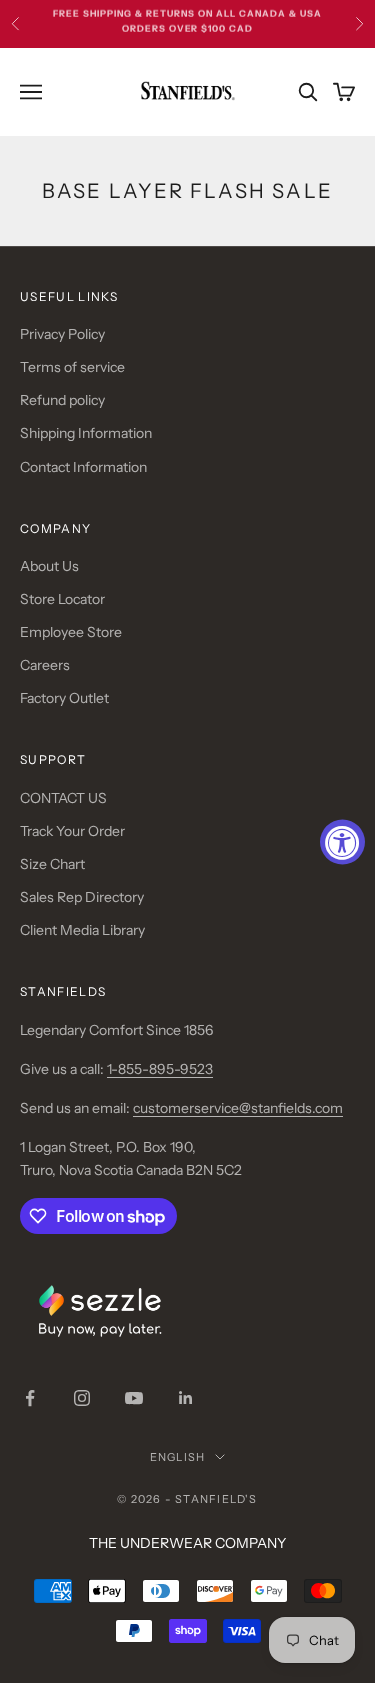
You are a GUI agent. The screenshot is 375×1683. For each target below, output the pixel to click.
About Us (49, 566)
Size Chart (52, 864)
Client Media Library (82, 930)
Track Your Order (72, 831)
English (177, 1457)
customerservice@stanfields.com (238, 1108)
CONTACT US (63, 798)
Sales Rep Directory (82, 897)
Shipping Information (86, 433)
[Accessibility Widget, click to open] (342, 841)
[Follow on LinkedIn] (186, 1398)
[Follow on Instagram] (82, 1398)
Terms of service (72, 367)
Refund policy (62, 400)
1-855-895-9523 (160, 1069)
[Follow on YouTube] (134, 1398)
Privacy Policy (62, 334)
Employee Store (71, 632)
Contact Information (83, 467)
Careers (45, 665)
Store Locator (62, 599)
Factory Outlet (64, 698)
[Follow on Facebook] (30, 1398)
